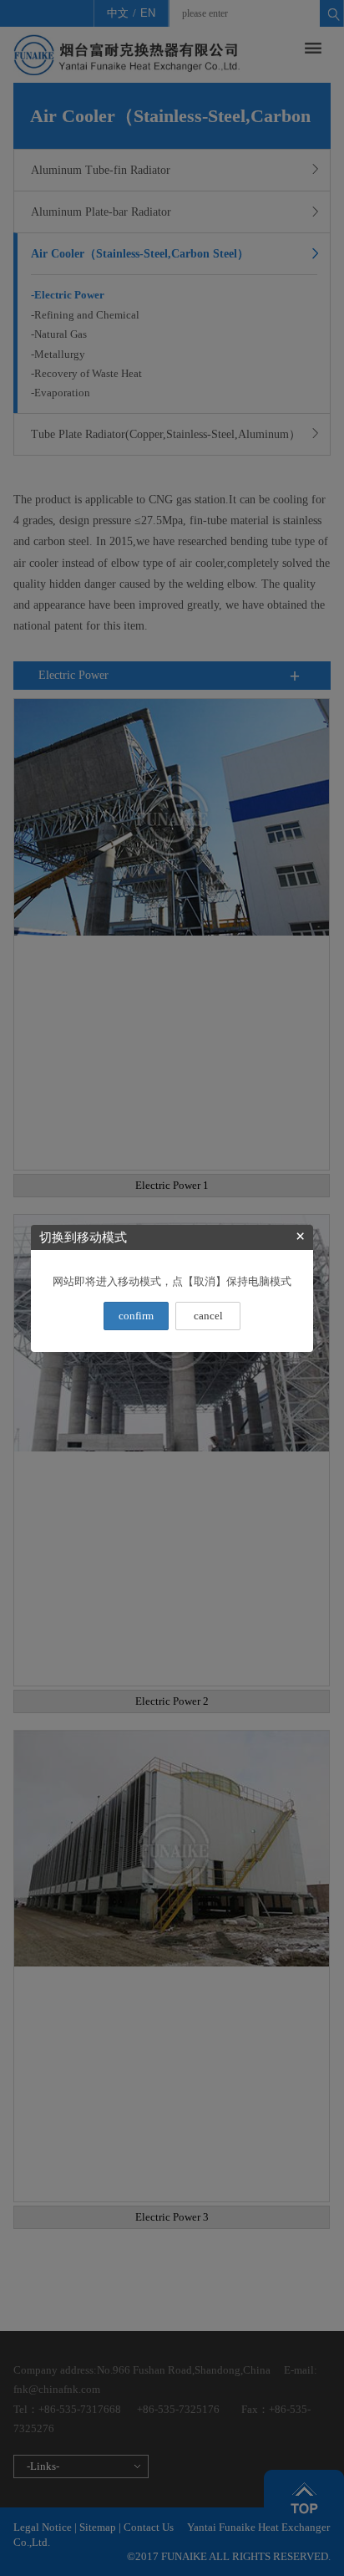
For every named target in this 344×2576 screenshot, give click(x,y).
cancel (208, 1316)
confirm (136, 1316)
